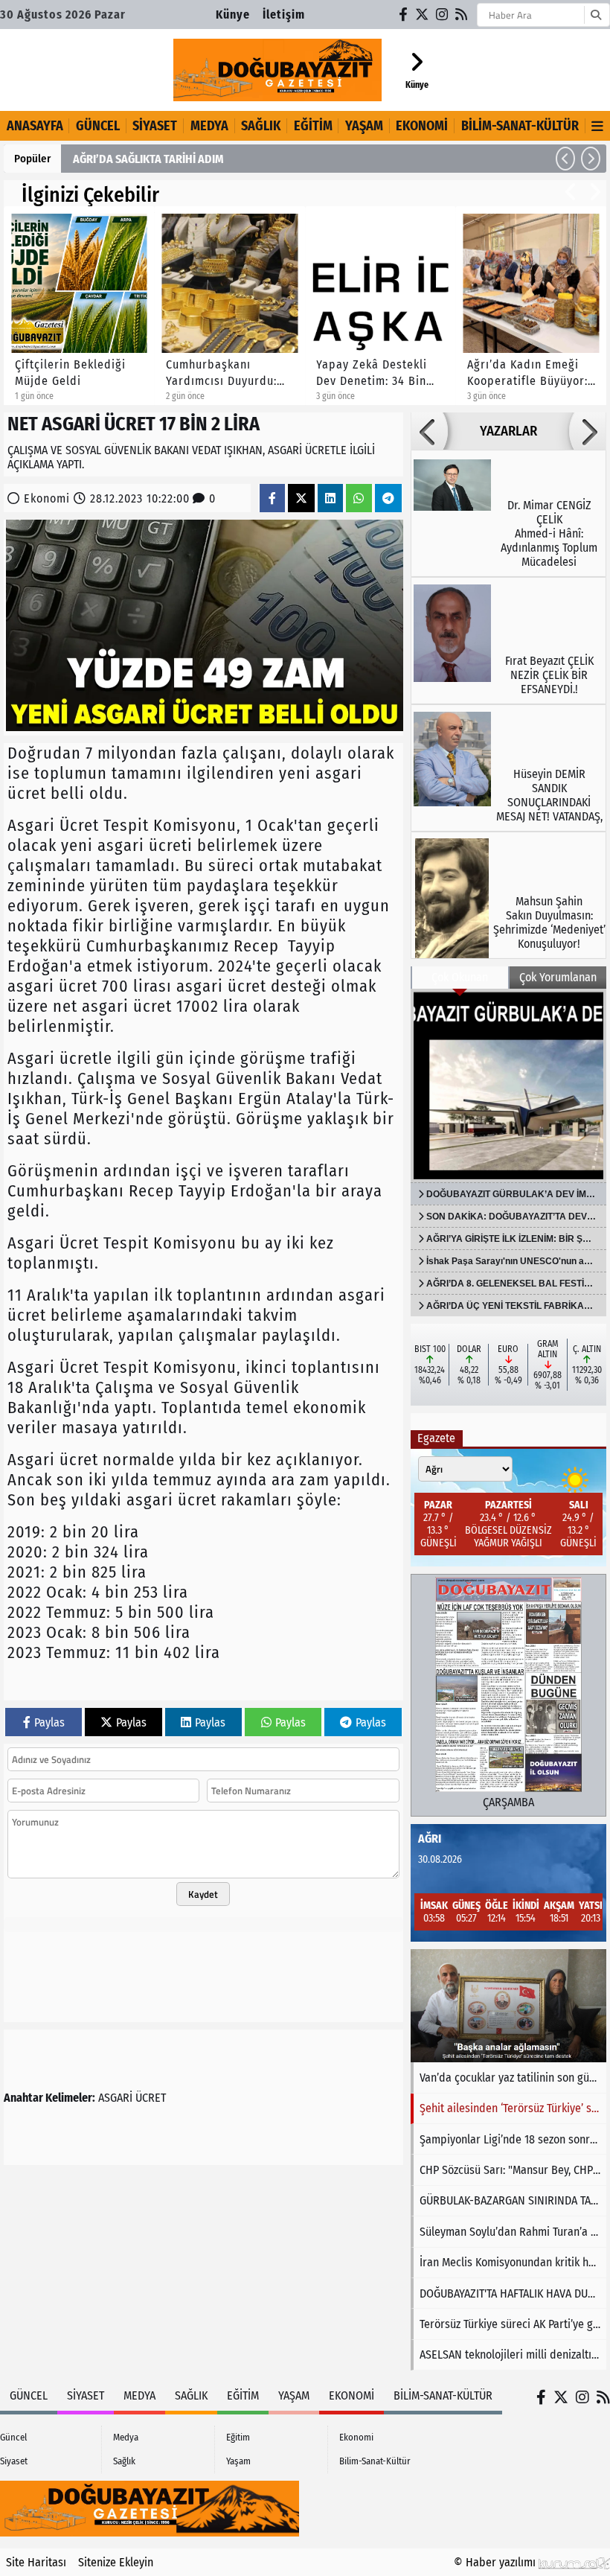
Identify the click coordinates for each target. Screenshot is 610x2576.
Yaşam (364, 126)
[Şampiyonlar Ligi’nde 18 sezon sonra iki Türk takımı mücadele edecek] (508, 2006)
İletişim (284, 15)
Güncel (98, 126)
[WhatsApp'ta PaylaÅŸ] (359, 498)
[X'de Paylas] (301, 498)
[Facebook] (404, 15)
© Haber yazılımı (496, 2562)
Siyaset (155, 126)
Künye (233, 15)
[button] (565, 159)
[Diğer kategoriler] (598, 126)
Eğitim (313, 126)
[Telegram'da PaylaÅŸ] (388, 498)
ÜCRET (151, 2098)
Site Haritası (36, 2562)
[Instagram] (443, 15)
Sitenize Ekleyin (116, 2562)
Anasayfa (35, 126)
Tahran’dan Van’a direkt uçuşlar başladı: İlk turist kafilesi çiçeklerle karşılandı (262, 159)
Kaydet (203, 1894)
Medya (209, 126)
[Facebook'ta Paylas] (272, 498)
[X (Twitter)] (423, 15)
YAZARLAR (508, 431)
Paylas (49, 1722)
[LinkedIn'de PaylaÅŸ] (330, 498)
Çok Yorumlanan (558, 977)
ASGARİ (115, 2098)
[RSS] (462, 15)
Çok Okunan (460, 977)
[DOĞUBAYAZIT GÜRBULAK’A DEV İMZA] (508, 1085)
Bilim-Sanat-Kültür (520, 126)
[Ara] (595, 15)
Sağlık (261, 126)
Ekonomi (422, 126)
